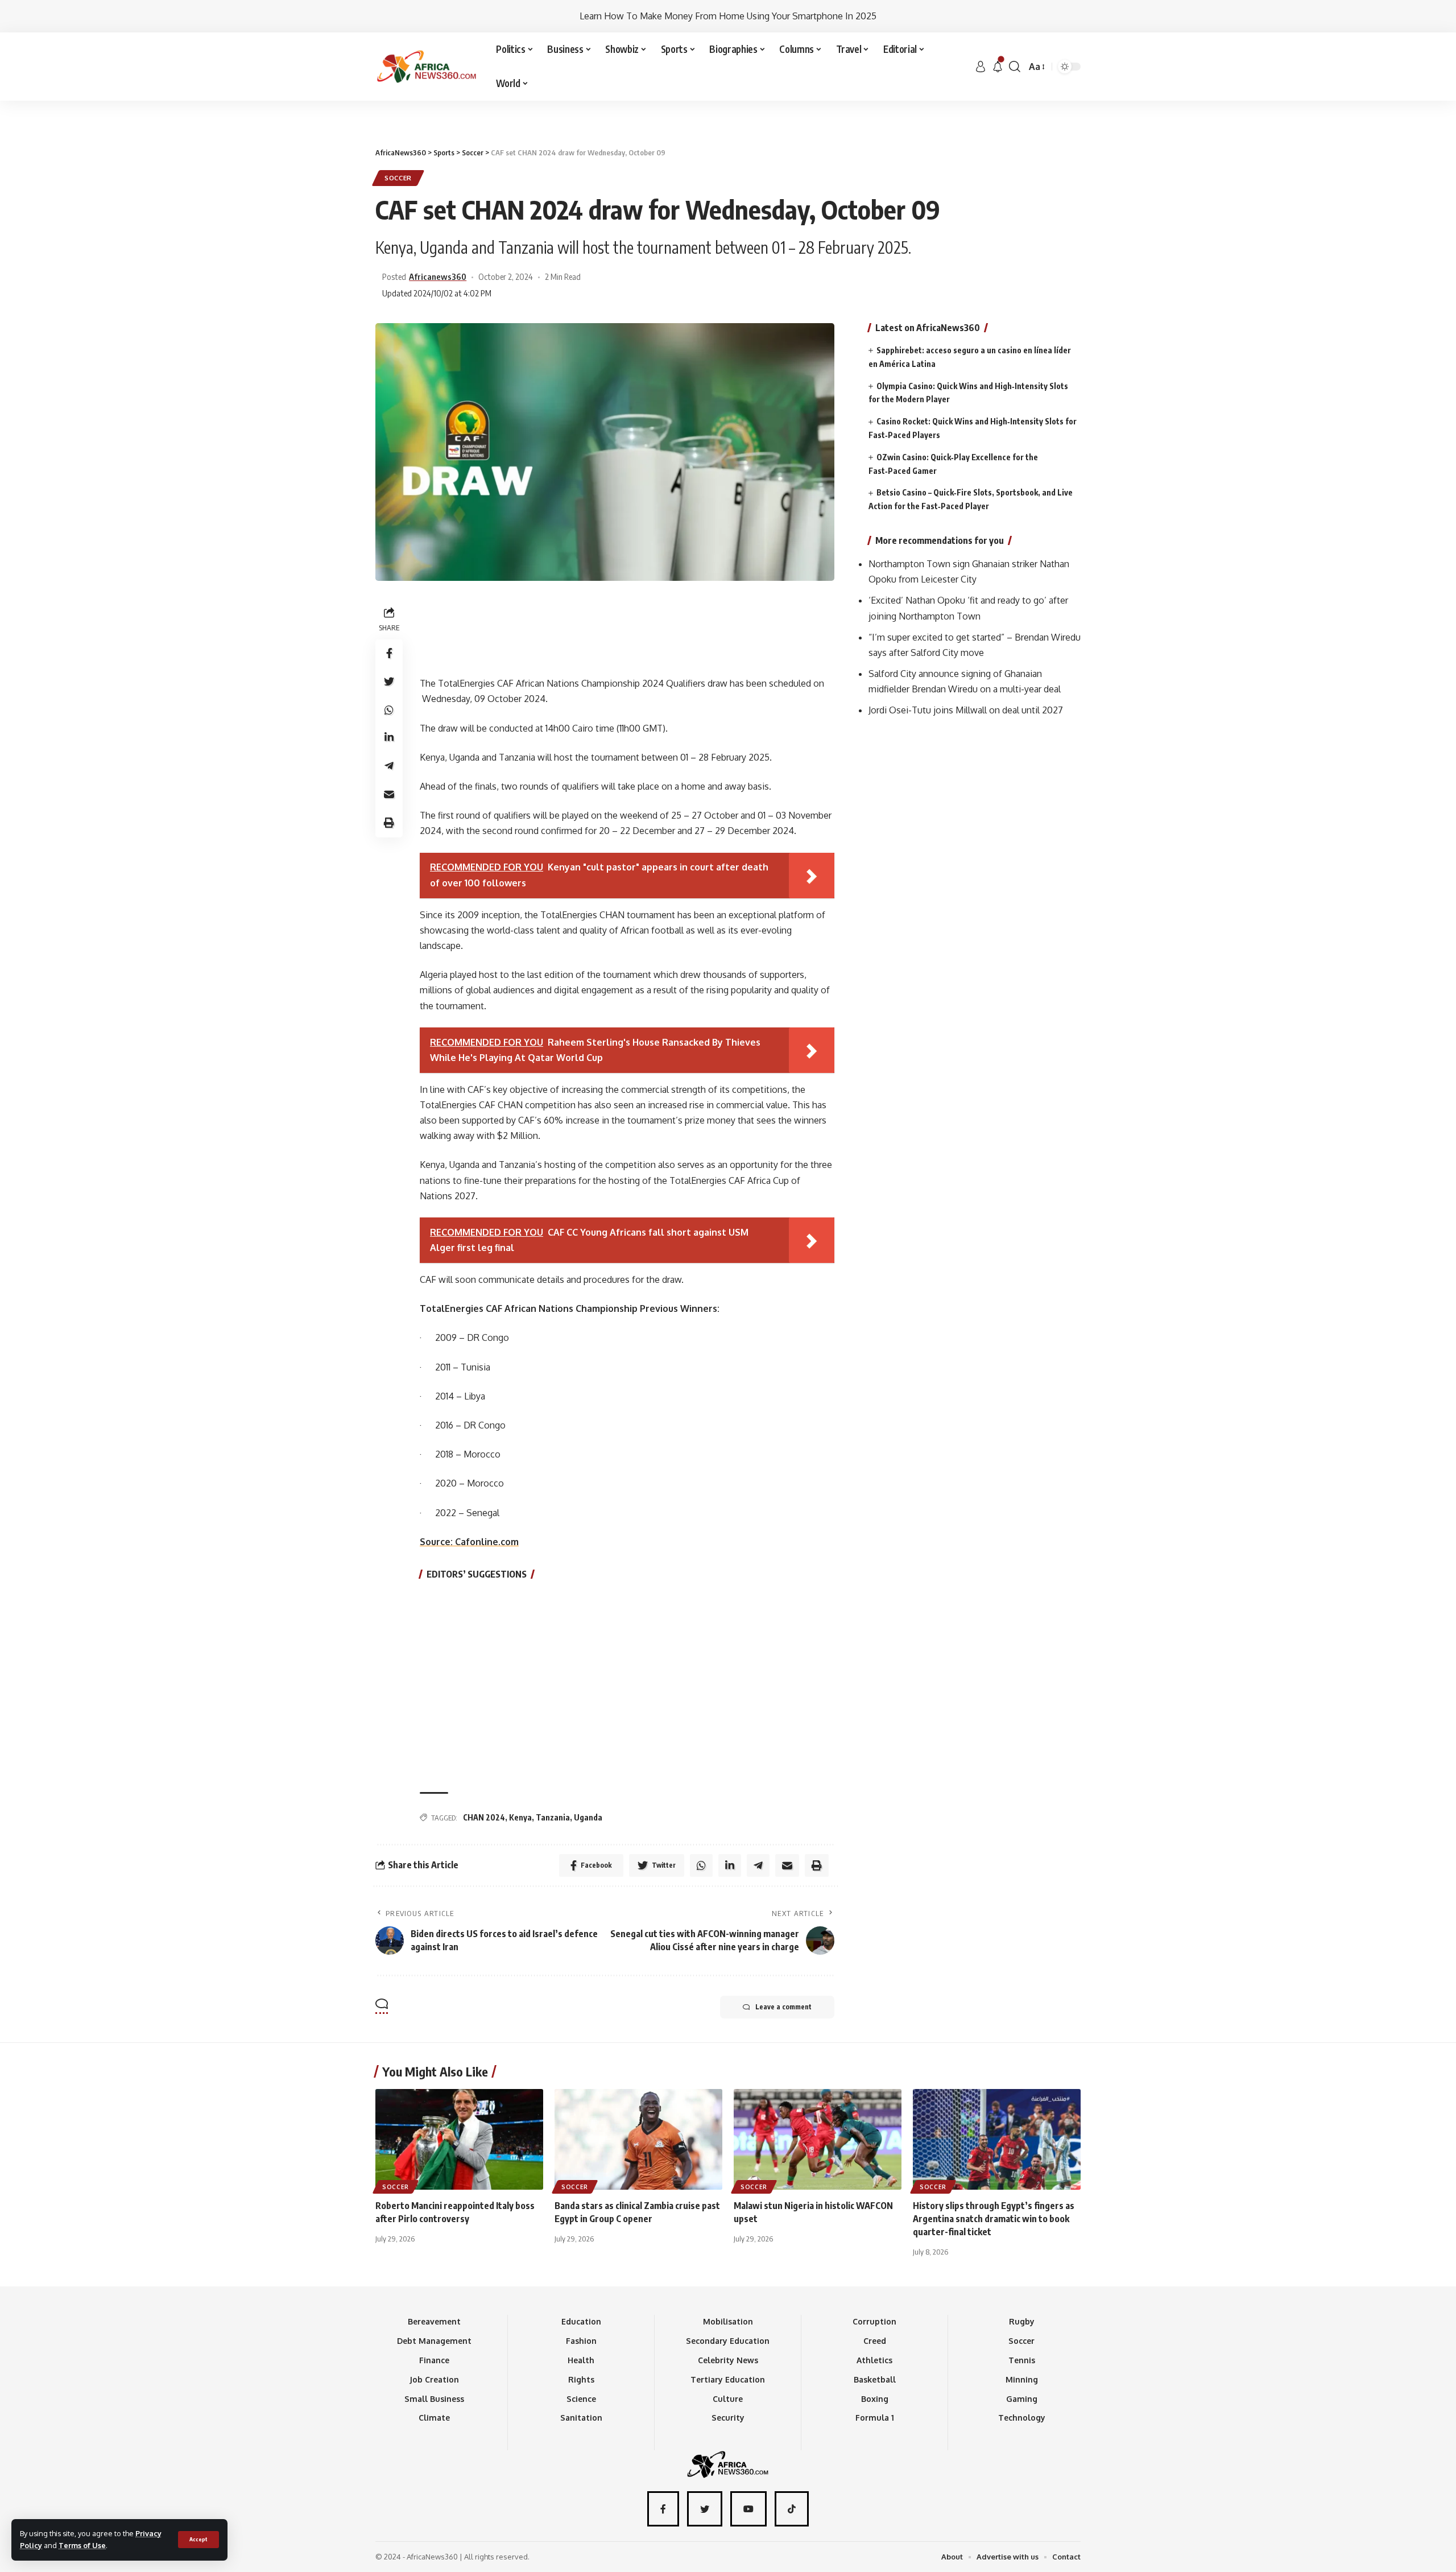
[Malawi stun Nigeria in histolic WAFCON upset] (818, 2139)
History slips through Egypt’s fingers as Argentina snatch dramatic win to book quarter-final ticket (994, 2219)
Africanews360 (438, 276)
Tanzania (553, 1817)
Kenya (520, 1817)
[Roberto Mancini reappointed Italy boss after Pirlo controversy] (459, 2139)
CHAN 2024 (484, 1817)
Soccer (398, 178)
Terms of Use (82, 2545)
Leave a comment (783, 2007)
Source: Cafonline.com (469, 1542)
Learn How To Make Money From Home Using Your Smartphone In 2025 (728, 16)
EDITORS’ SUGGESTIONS (477, 1574)
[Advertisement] (728, 101)
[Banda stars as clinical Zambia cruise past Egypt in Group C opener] (638, 2139)
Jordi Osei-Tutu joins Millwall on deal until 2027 (966, 711)
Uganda (588, 1817)
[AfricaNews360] (427, 67)
